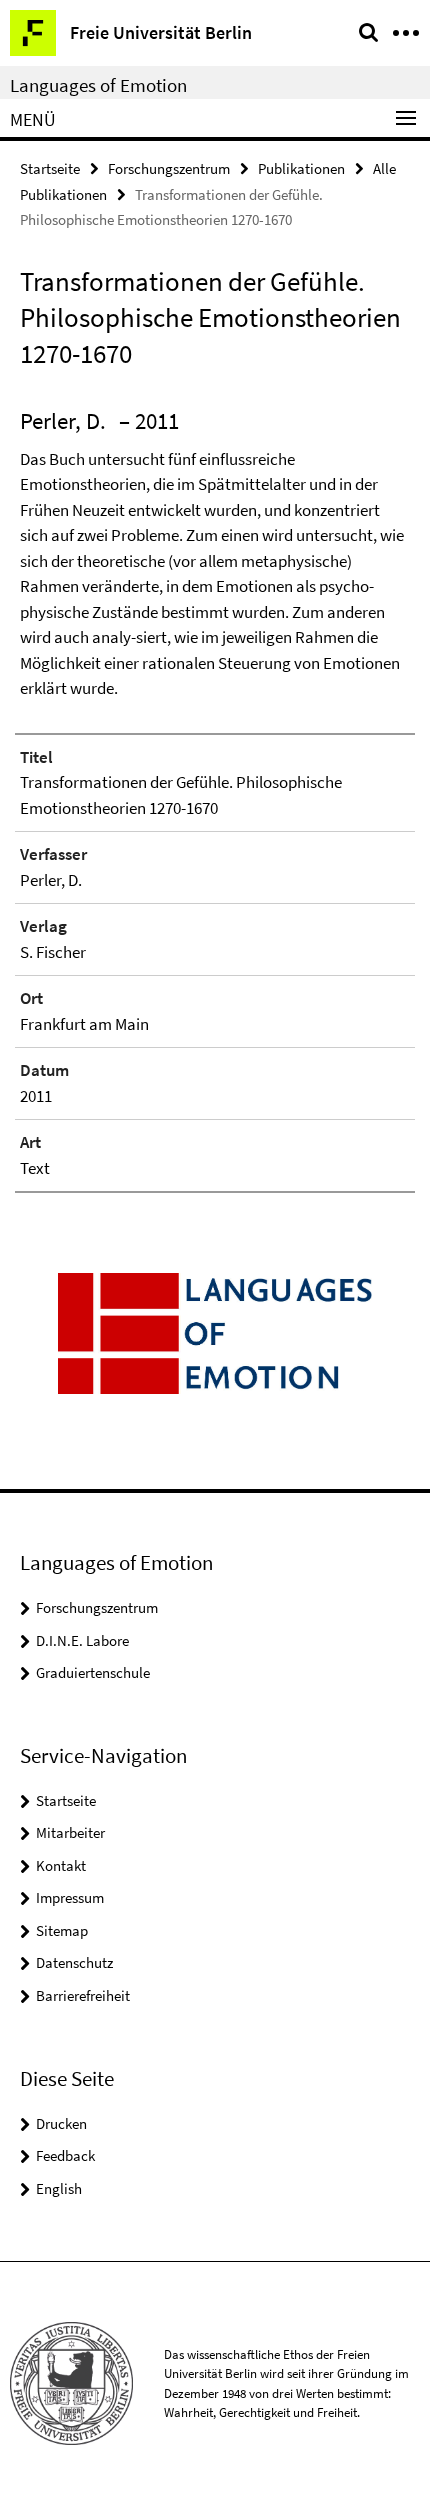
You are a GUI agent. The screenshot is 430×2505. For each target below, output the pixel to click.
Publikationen (301, 168)
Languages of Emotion (98, 85)
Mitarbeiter (70, 1832)
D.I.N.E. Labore (82, 1640)
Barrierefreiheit (83, 1995)
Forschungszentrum (169, 168)
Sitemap (62, 1930)
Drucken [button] (61, 2123)
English (59, 2188)
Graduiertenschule (93, 1672)
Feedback (65, 2155)
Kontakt (61, 1865)
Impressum (70, 1897)
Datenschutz (74, 1962)
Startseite (50, 168)
